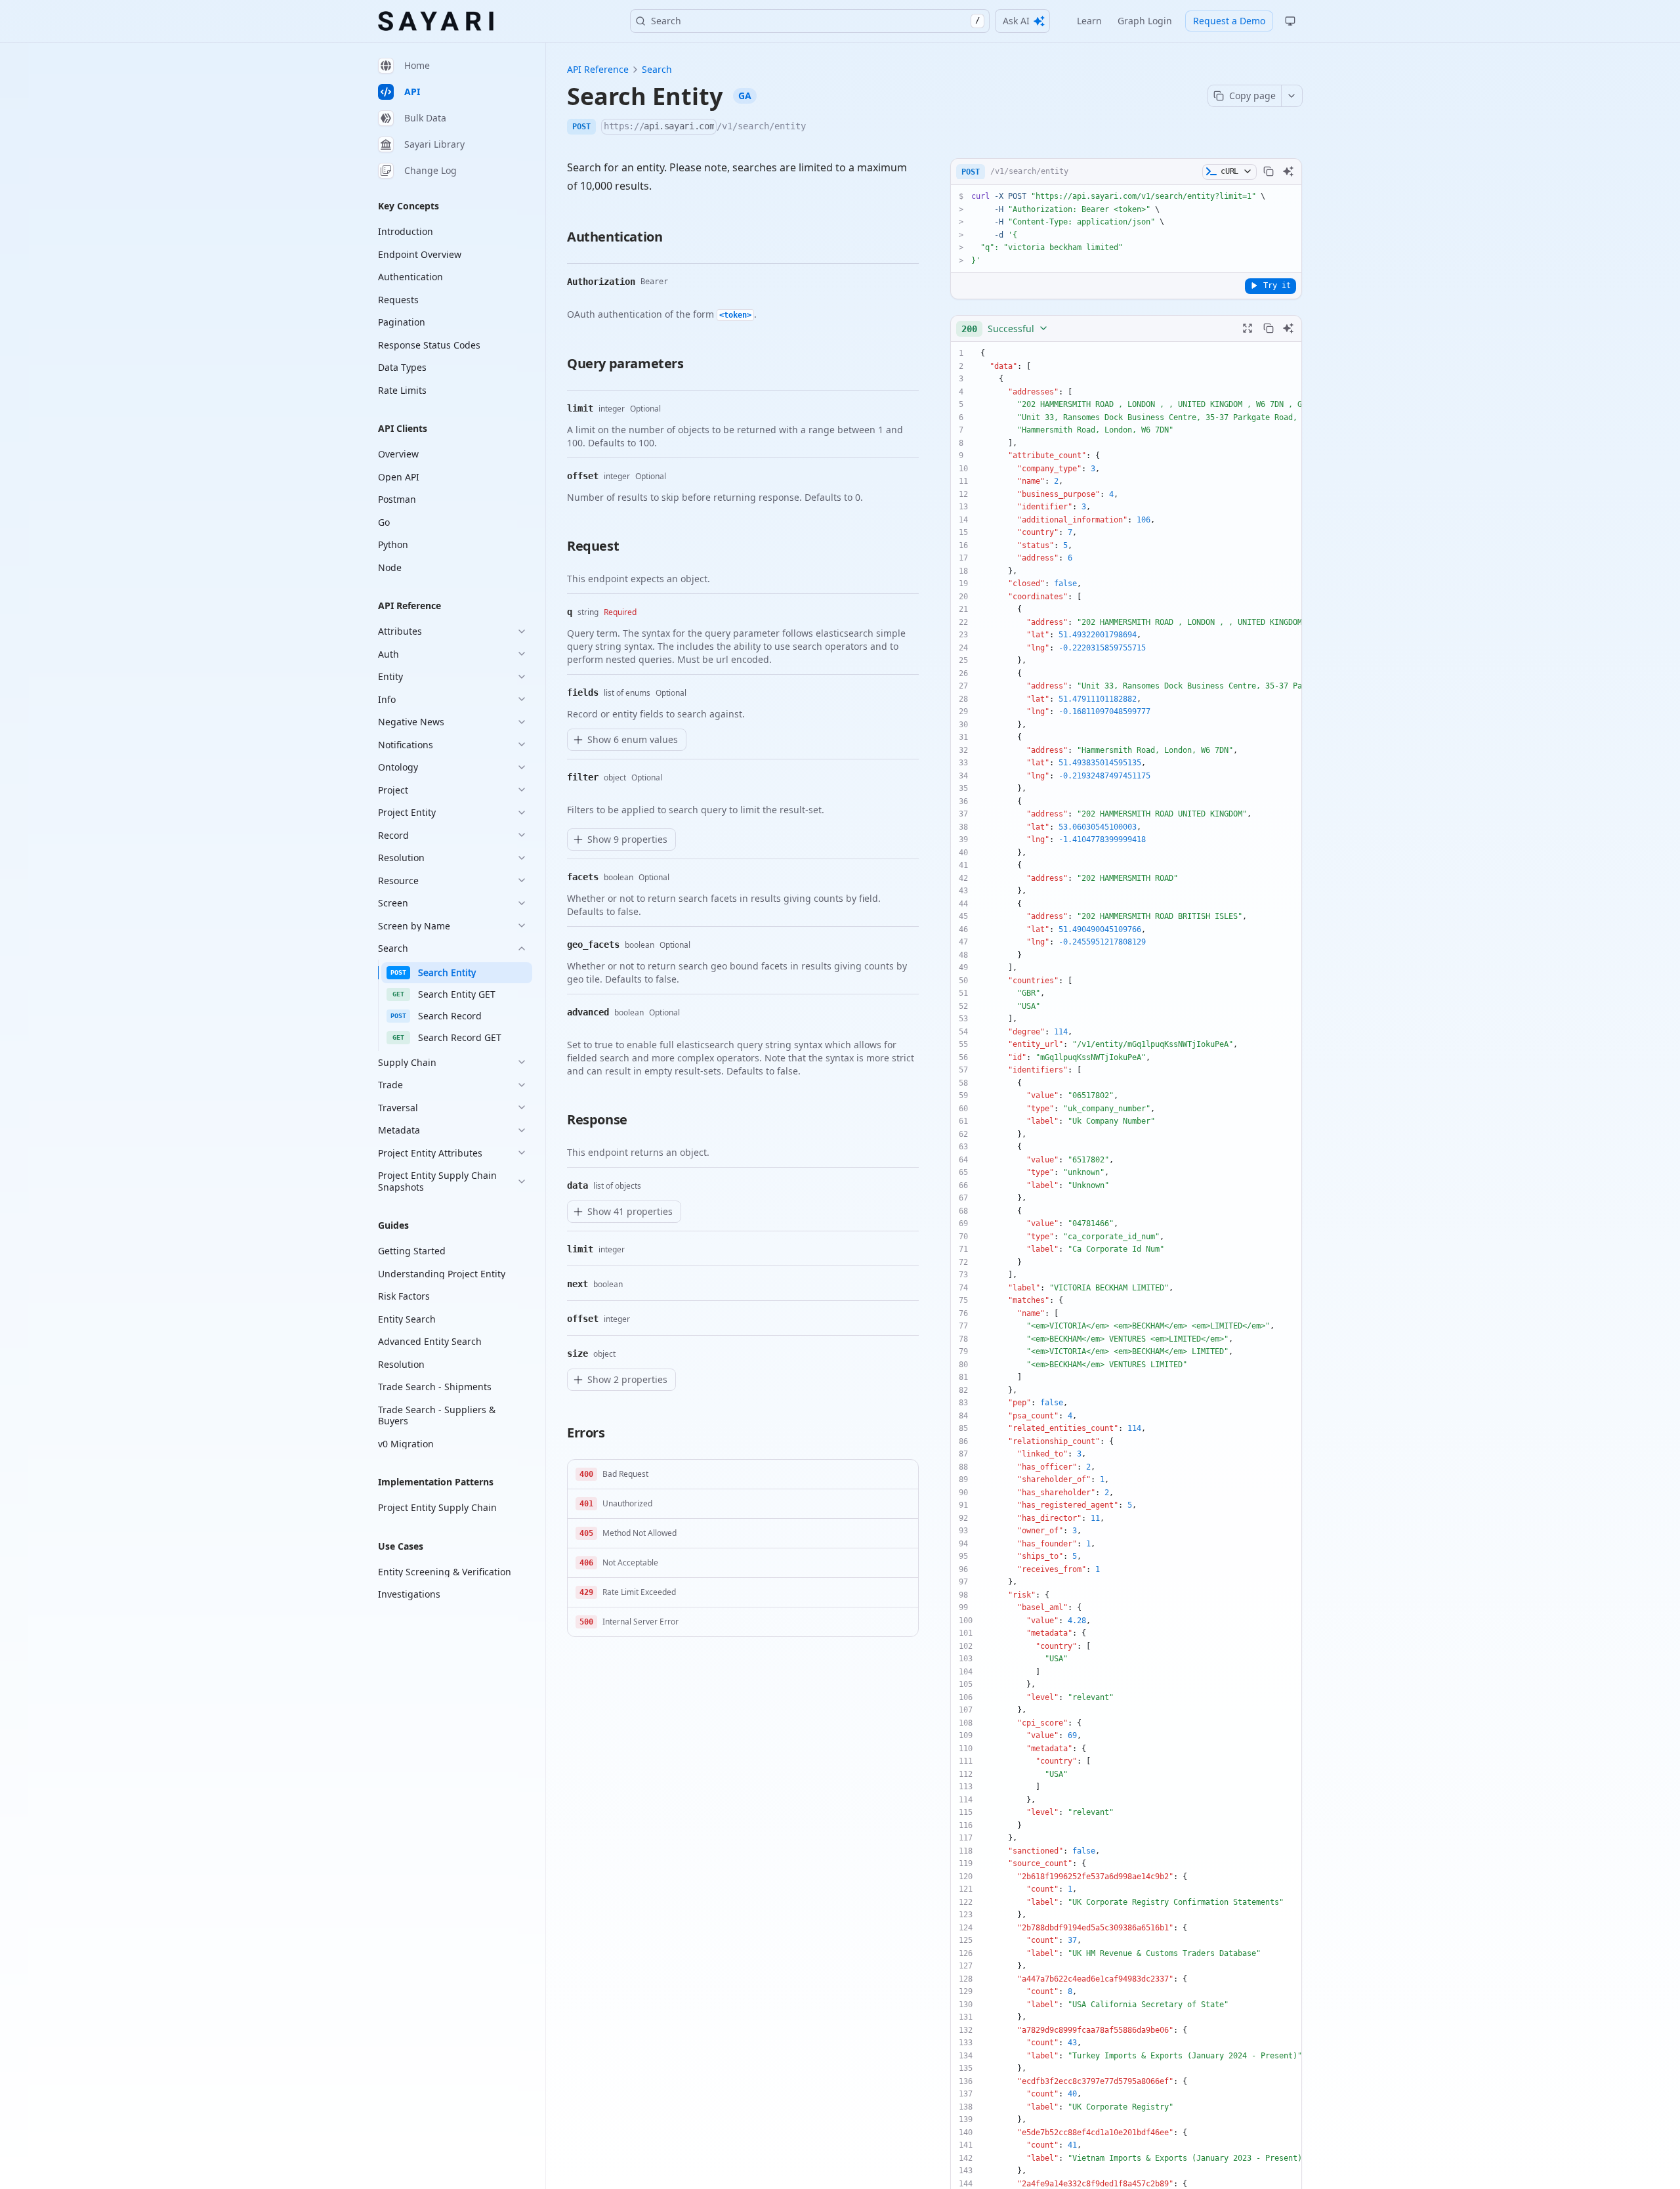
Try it (1277, 285)
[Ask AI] (1288, 171)
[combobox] (1005, 328)
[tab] (452, 66)
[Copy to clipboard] (1269, 171)
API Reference (598, 69)
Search (815, 21)
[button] (743, 1475)
